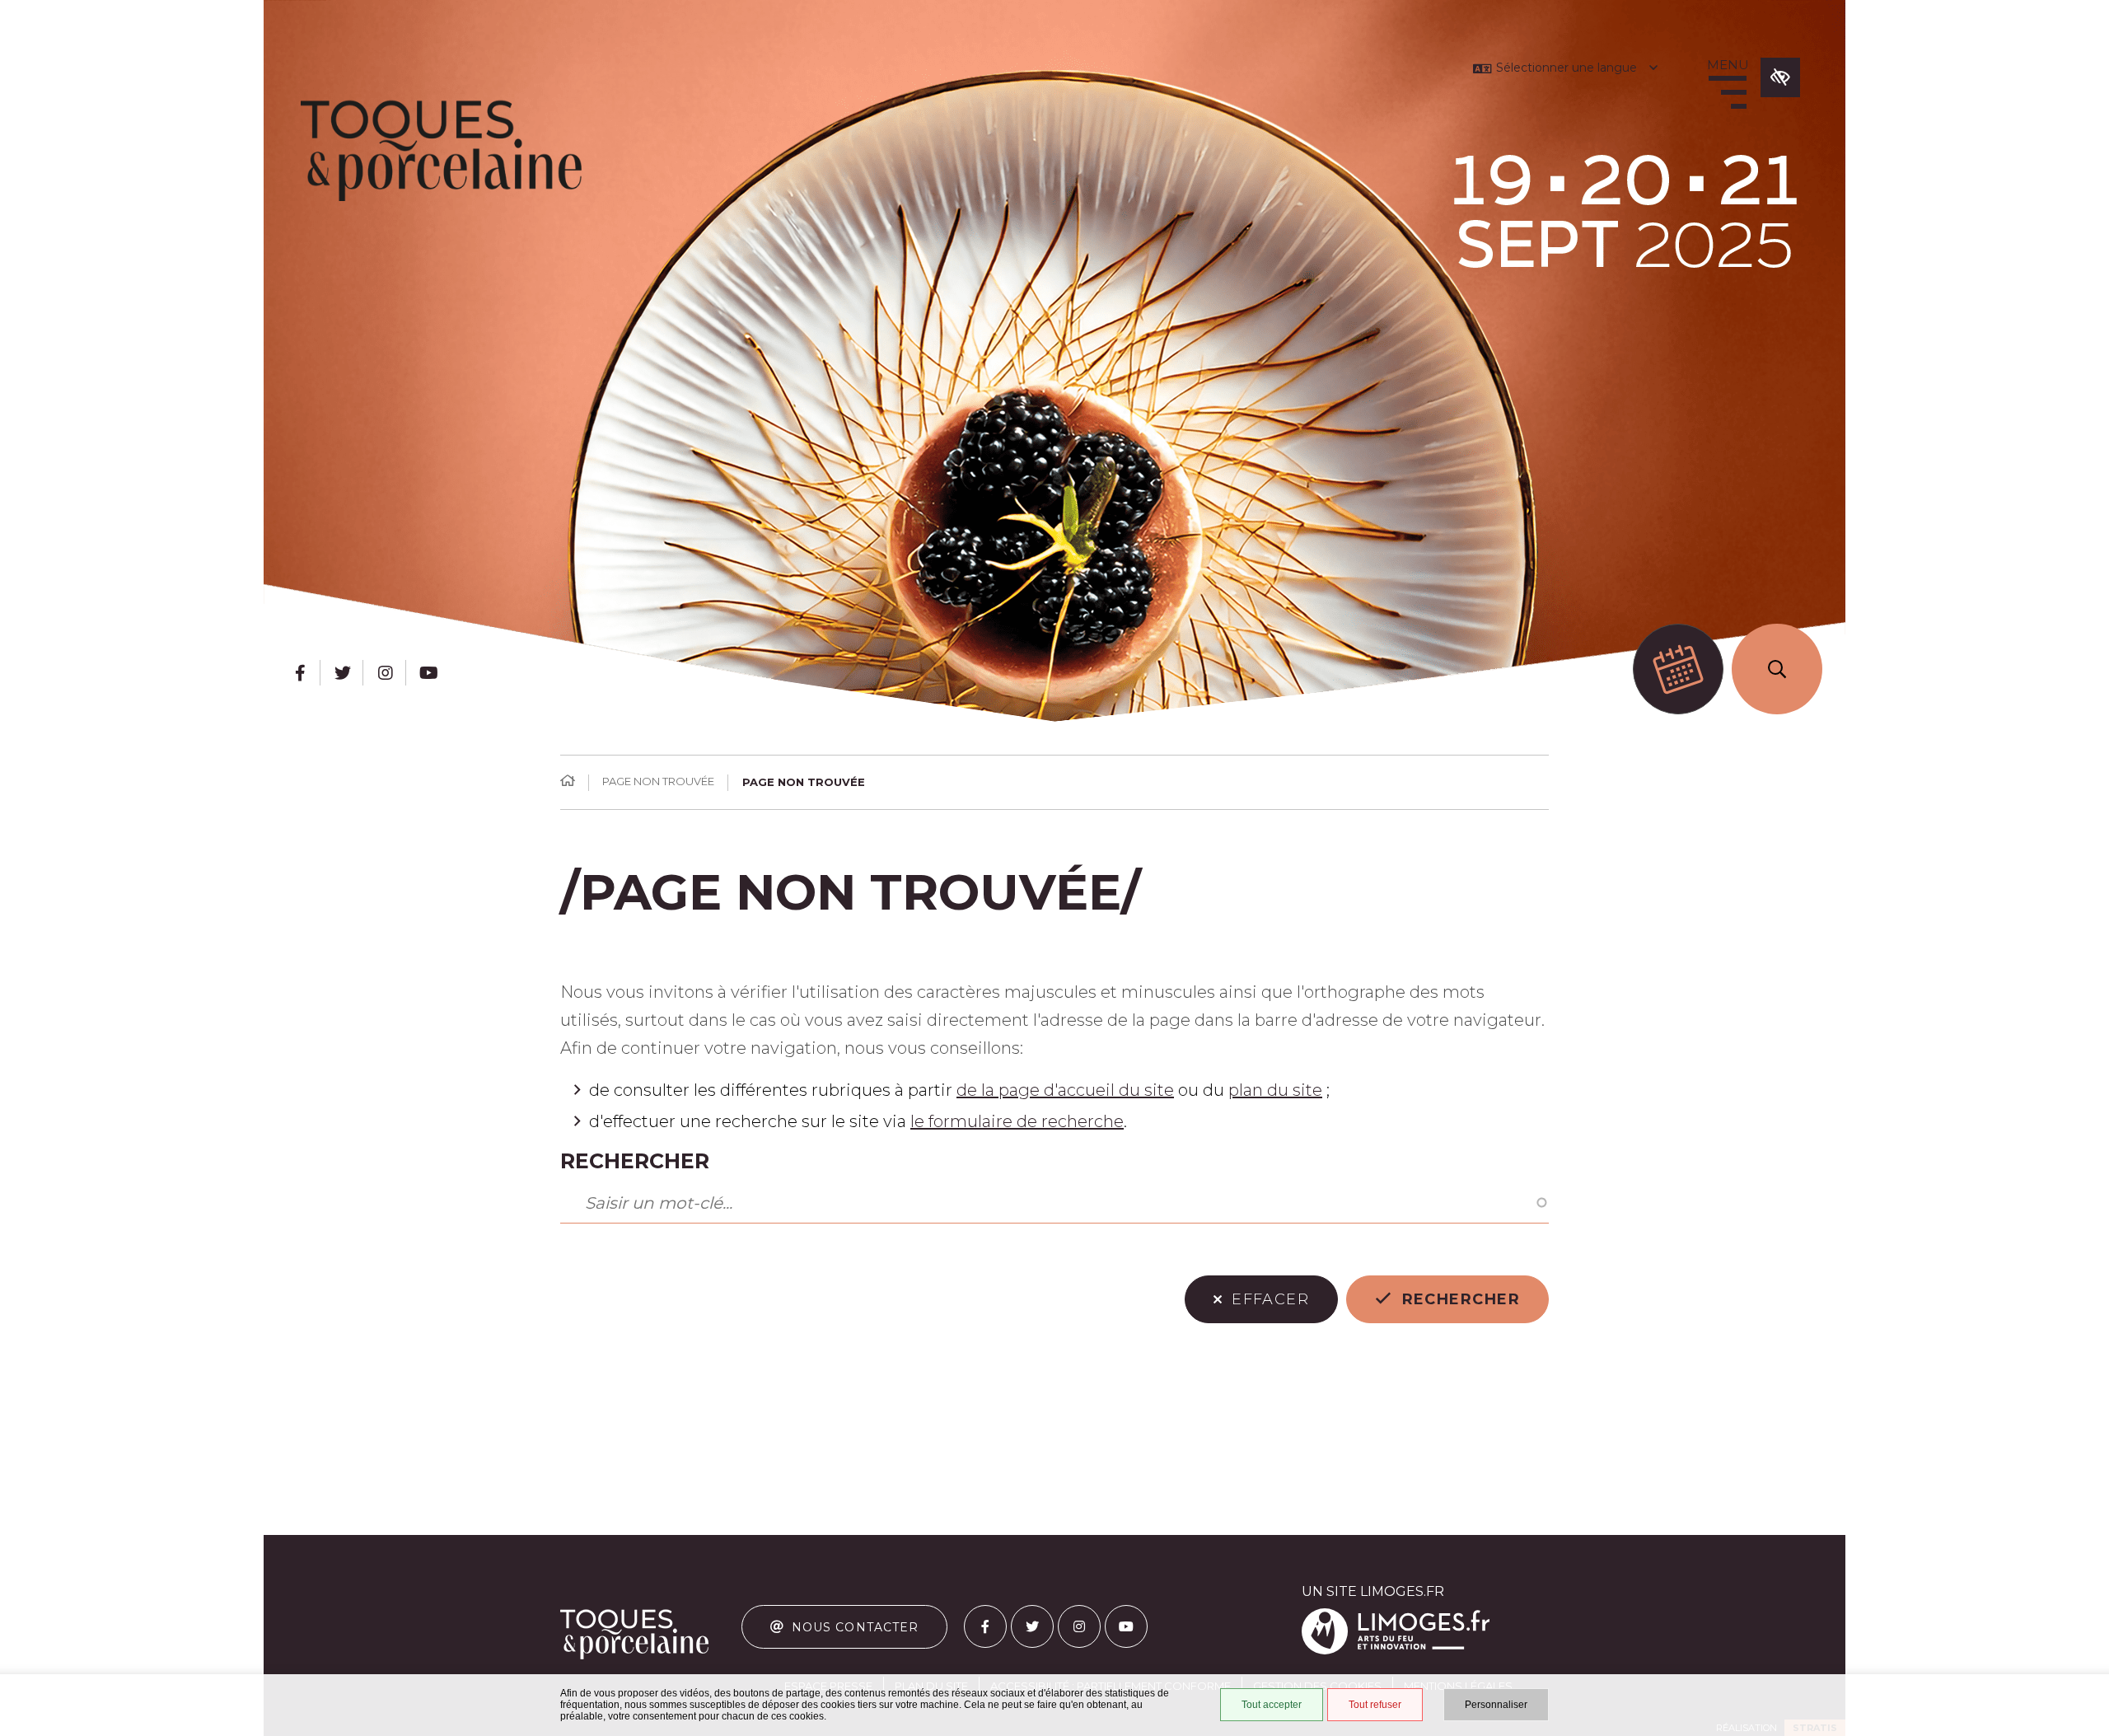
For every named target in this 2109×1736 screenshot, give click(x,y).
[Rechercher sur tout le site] (1777, 669)
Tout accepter (1272, 1705)
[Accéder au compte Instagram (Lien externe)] (386, 673)
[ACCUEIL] (568, 781)
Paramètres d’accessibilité (1780, 77)
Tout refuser (1375, 1705)
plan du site (1275, 1090)
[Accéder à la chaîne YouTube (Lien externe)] (428, 673)
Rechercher (635, 1161)
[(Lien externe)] (1396, 1652)
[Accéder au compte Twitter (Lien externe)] (343, 673)
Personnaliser (1496, 1705)
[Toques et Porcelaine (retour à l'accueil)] (441, 151)
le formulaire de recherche (1017, 1121)
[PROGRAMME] (1678, 669)
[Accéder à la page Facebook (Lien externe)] (300, 673)
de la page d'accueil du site (1065, 1090)
